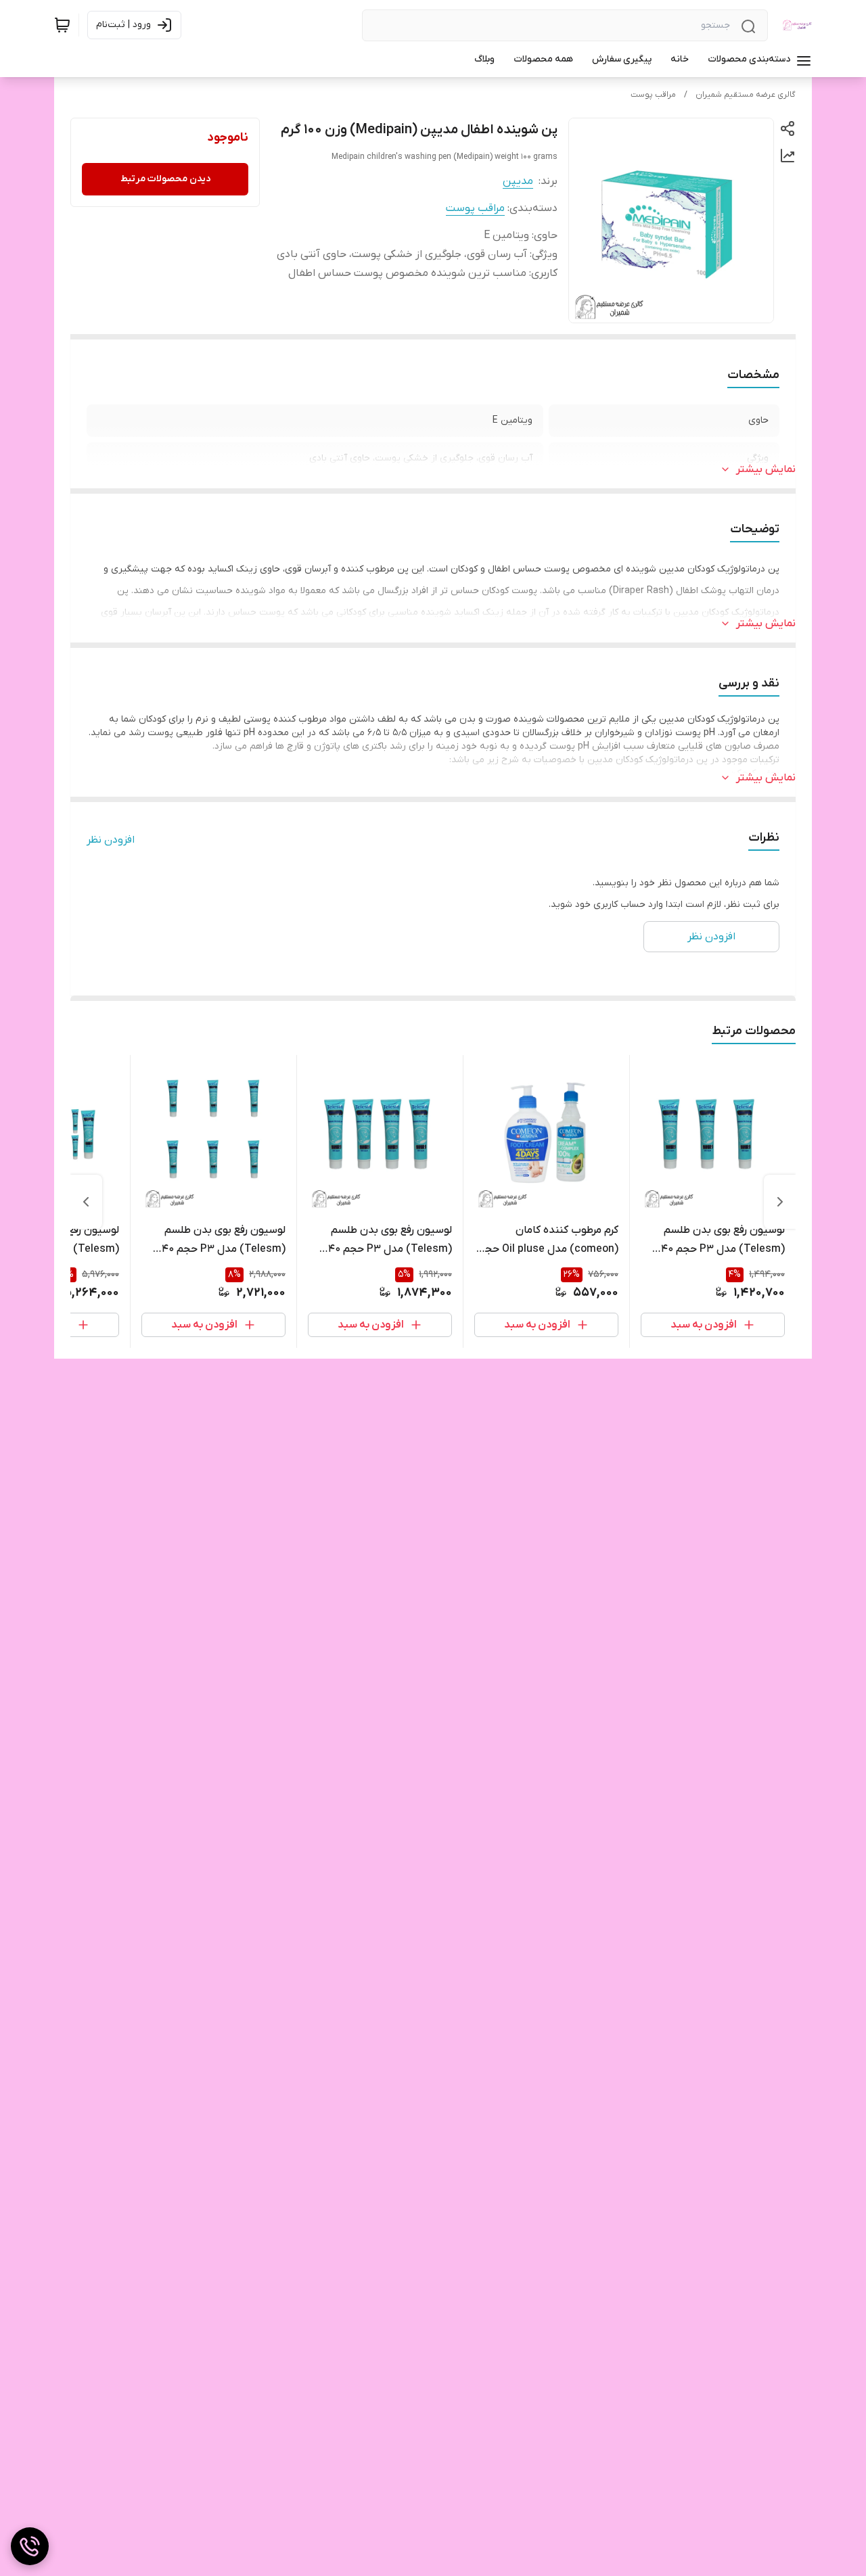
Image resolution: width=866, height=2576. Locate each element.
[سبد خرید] (62, 25)
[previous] (780, 1202)
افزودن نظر (111, 840)
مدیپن (518, 181)
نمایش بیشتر (766, 469)
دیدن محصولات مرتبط (165, 179)
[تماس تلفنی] (30, 2546)
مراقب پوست (653, 95)
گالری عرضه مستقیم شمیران (746, 95)
